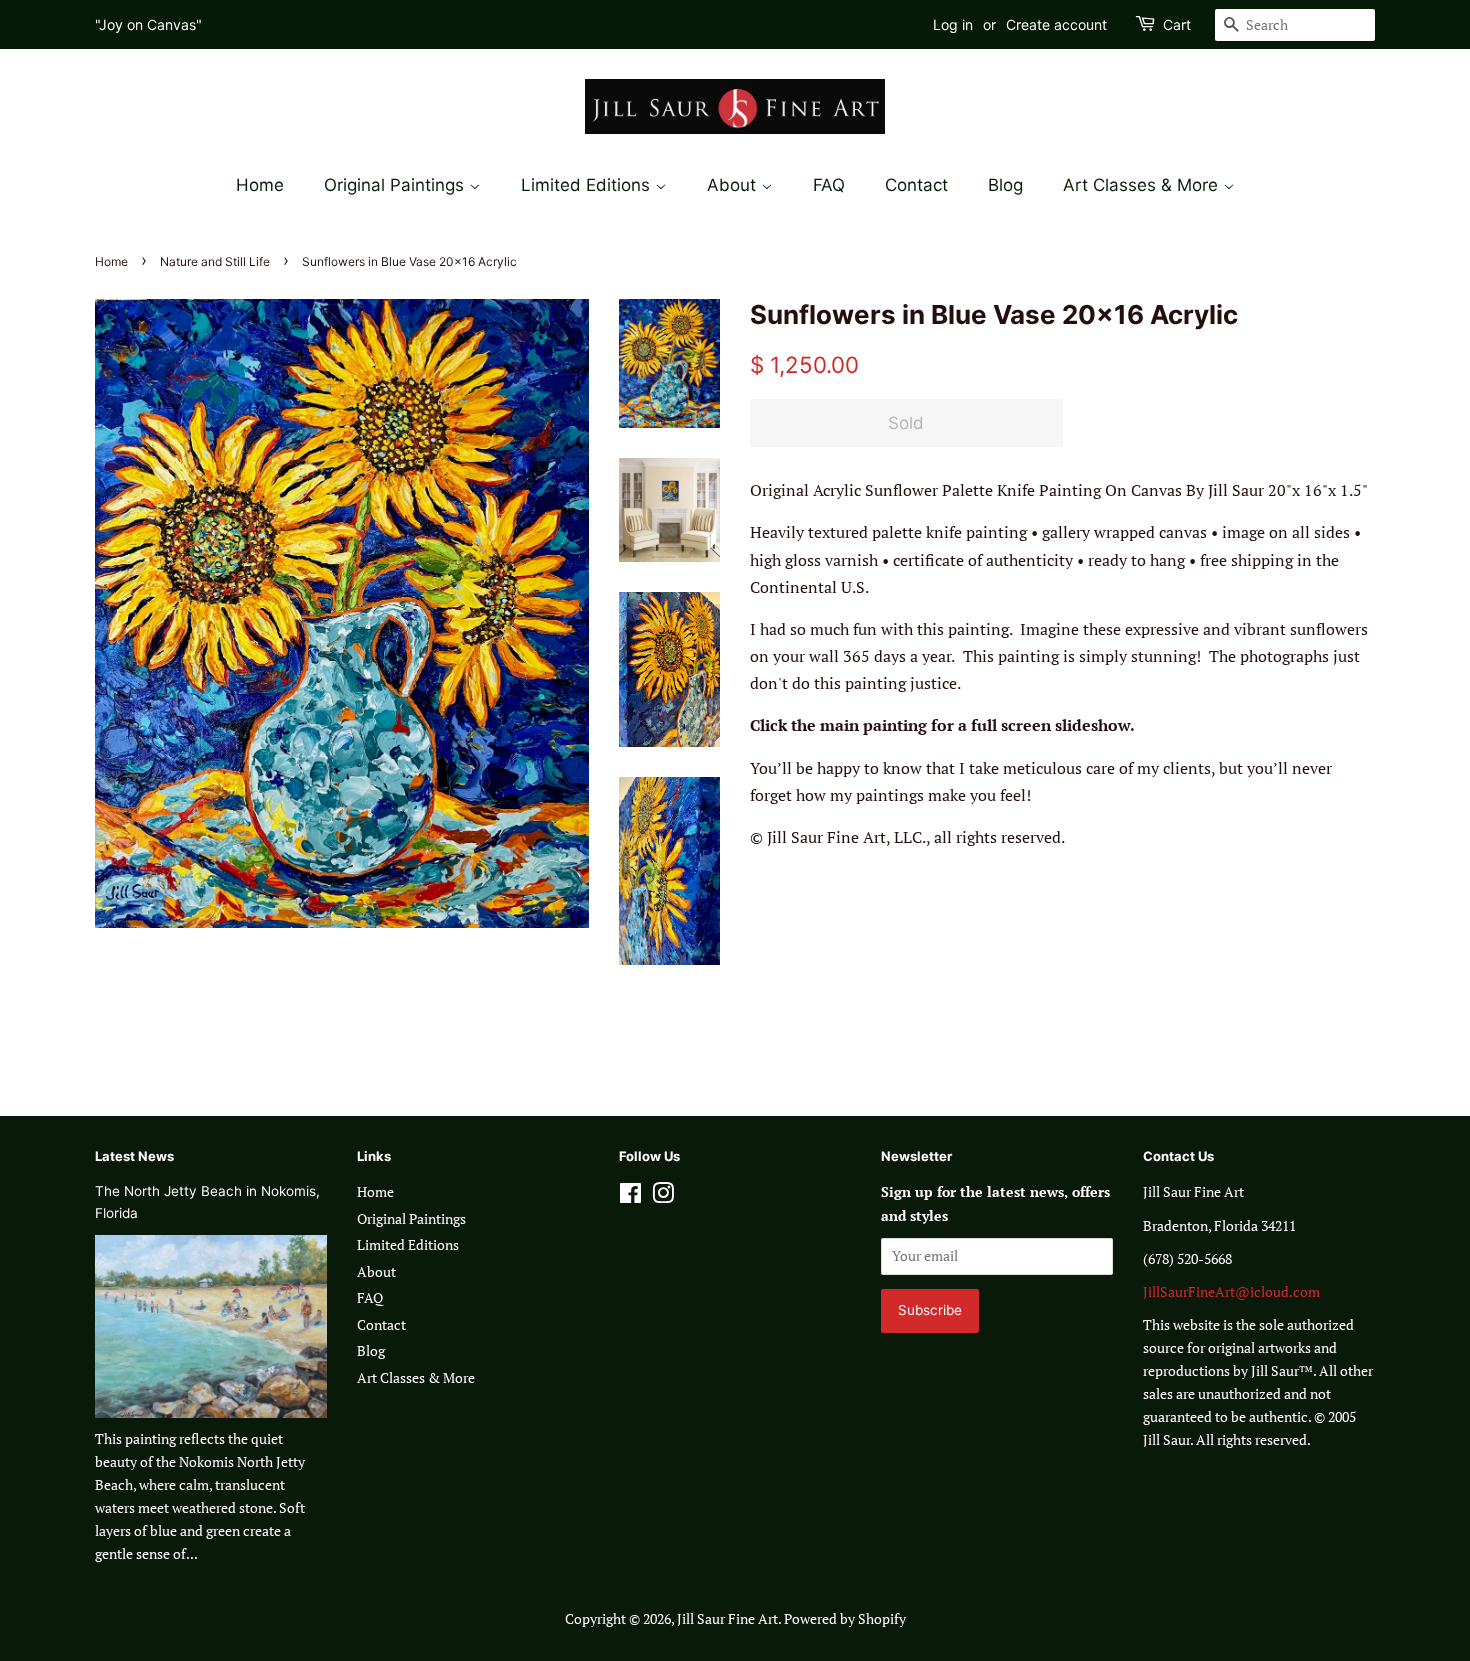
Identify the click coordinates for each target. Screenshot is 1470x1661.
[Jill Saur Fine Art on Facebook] (630, 1197)
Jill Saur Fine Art (727, 1619)
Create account (1056, 24)
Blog (1005, 185)
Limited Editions (588, 185)
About (734, 185)
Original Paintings (396, 185)
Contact (916, 185)
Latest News (134, 1156)
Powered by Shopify (845, 1619)
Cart (1177, 24)
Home (260, 185)
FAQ (829, 185)
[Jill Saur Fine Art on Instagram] (663, 1197)
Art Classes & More (1143, 185)
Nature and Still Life (215, 261)
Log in (953, 24)
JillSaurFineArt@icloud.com (1231, 1292)
